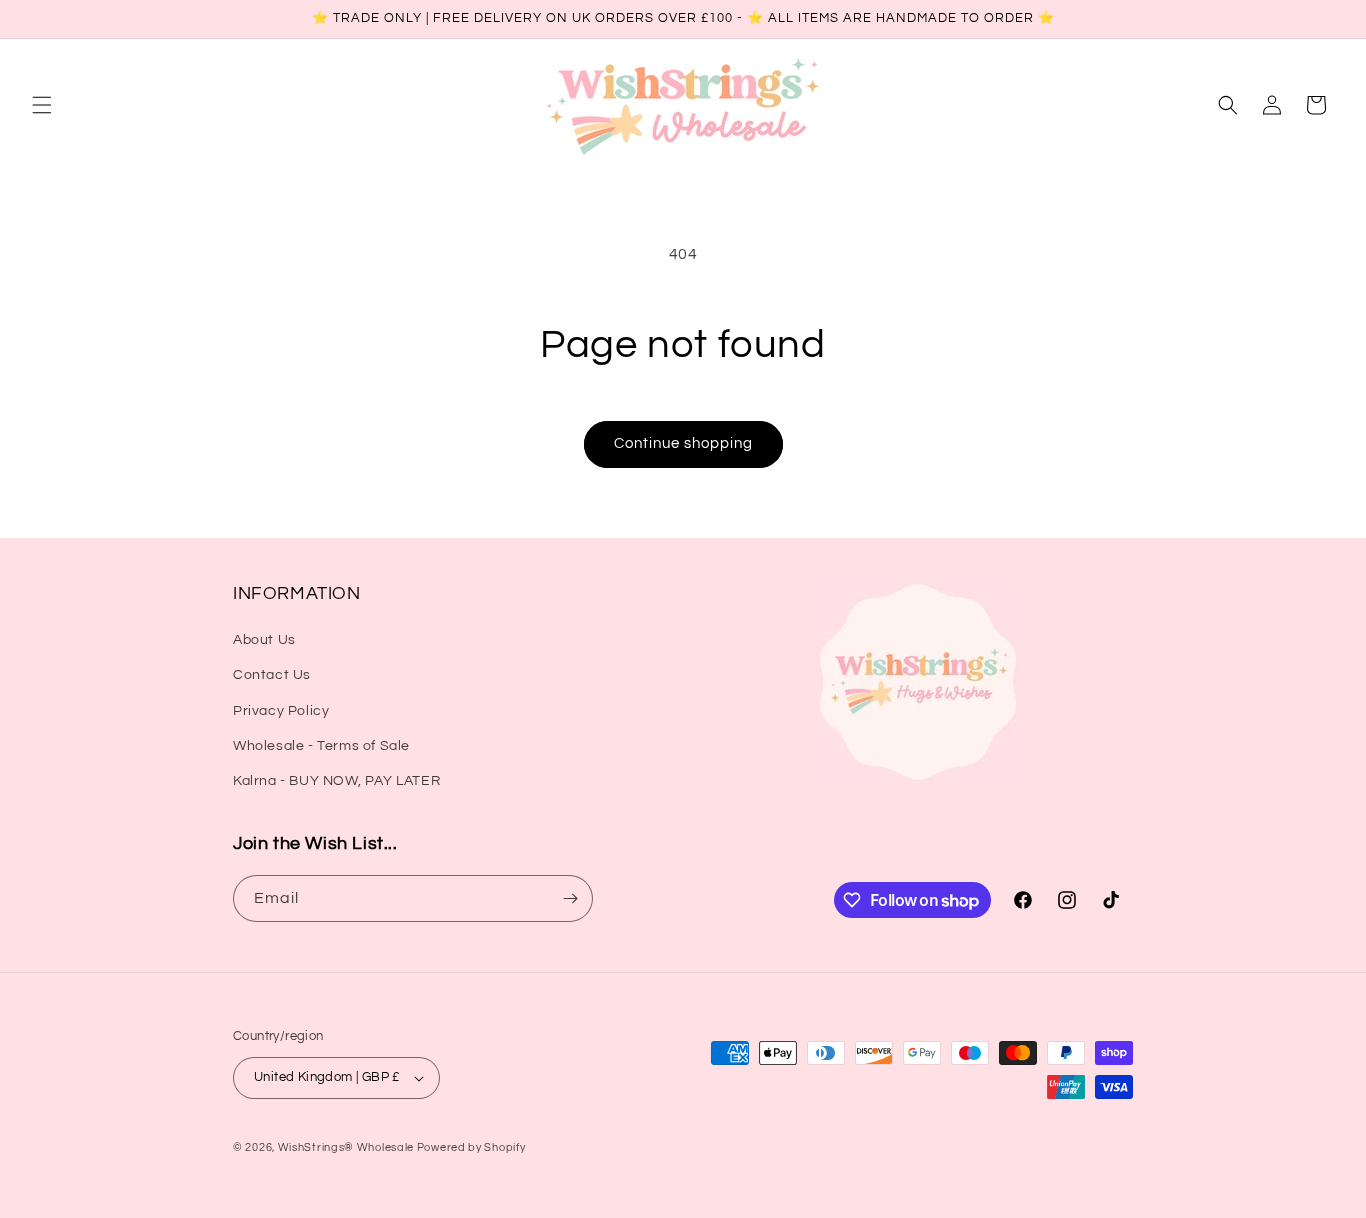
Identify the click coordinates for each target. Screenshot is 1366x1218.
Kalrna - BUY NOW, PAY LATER (336, 781)
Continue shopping (683, 443)
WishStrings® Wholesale (347, 1147)
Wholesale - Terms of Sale (321, 746)
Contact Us (272, 675)
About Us (264, 640)
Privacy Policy (281, 711)
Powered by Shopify (471, 1147)
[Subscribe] (570, 898)
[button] (42, 105)
